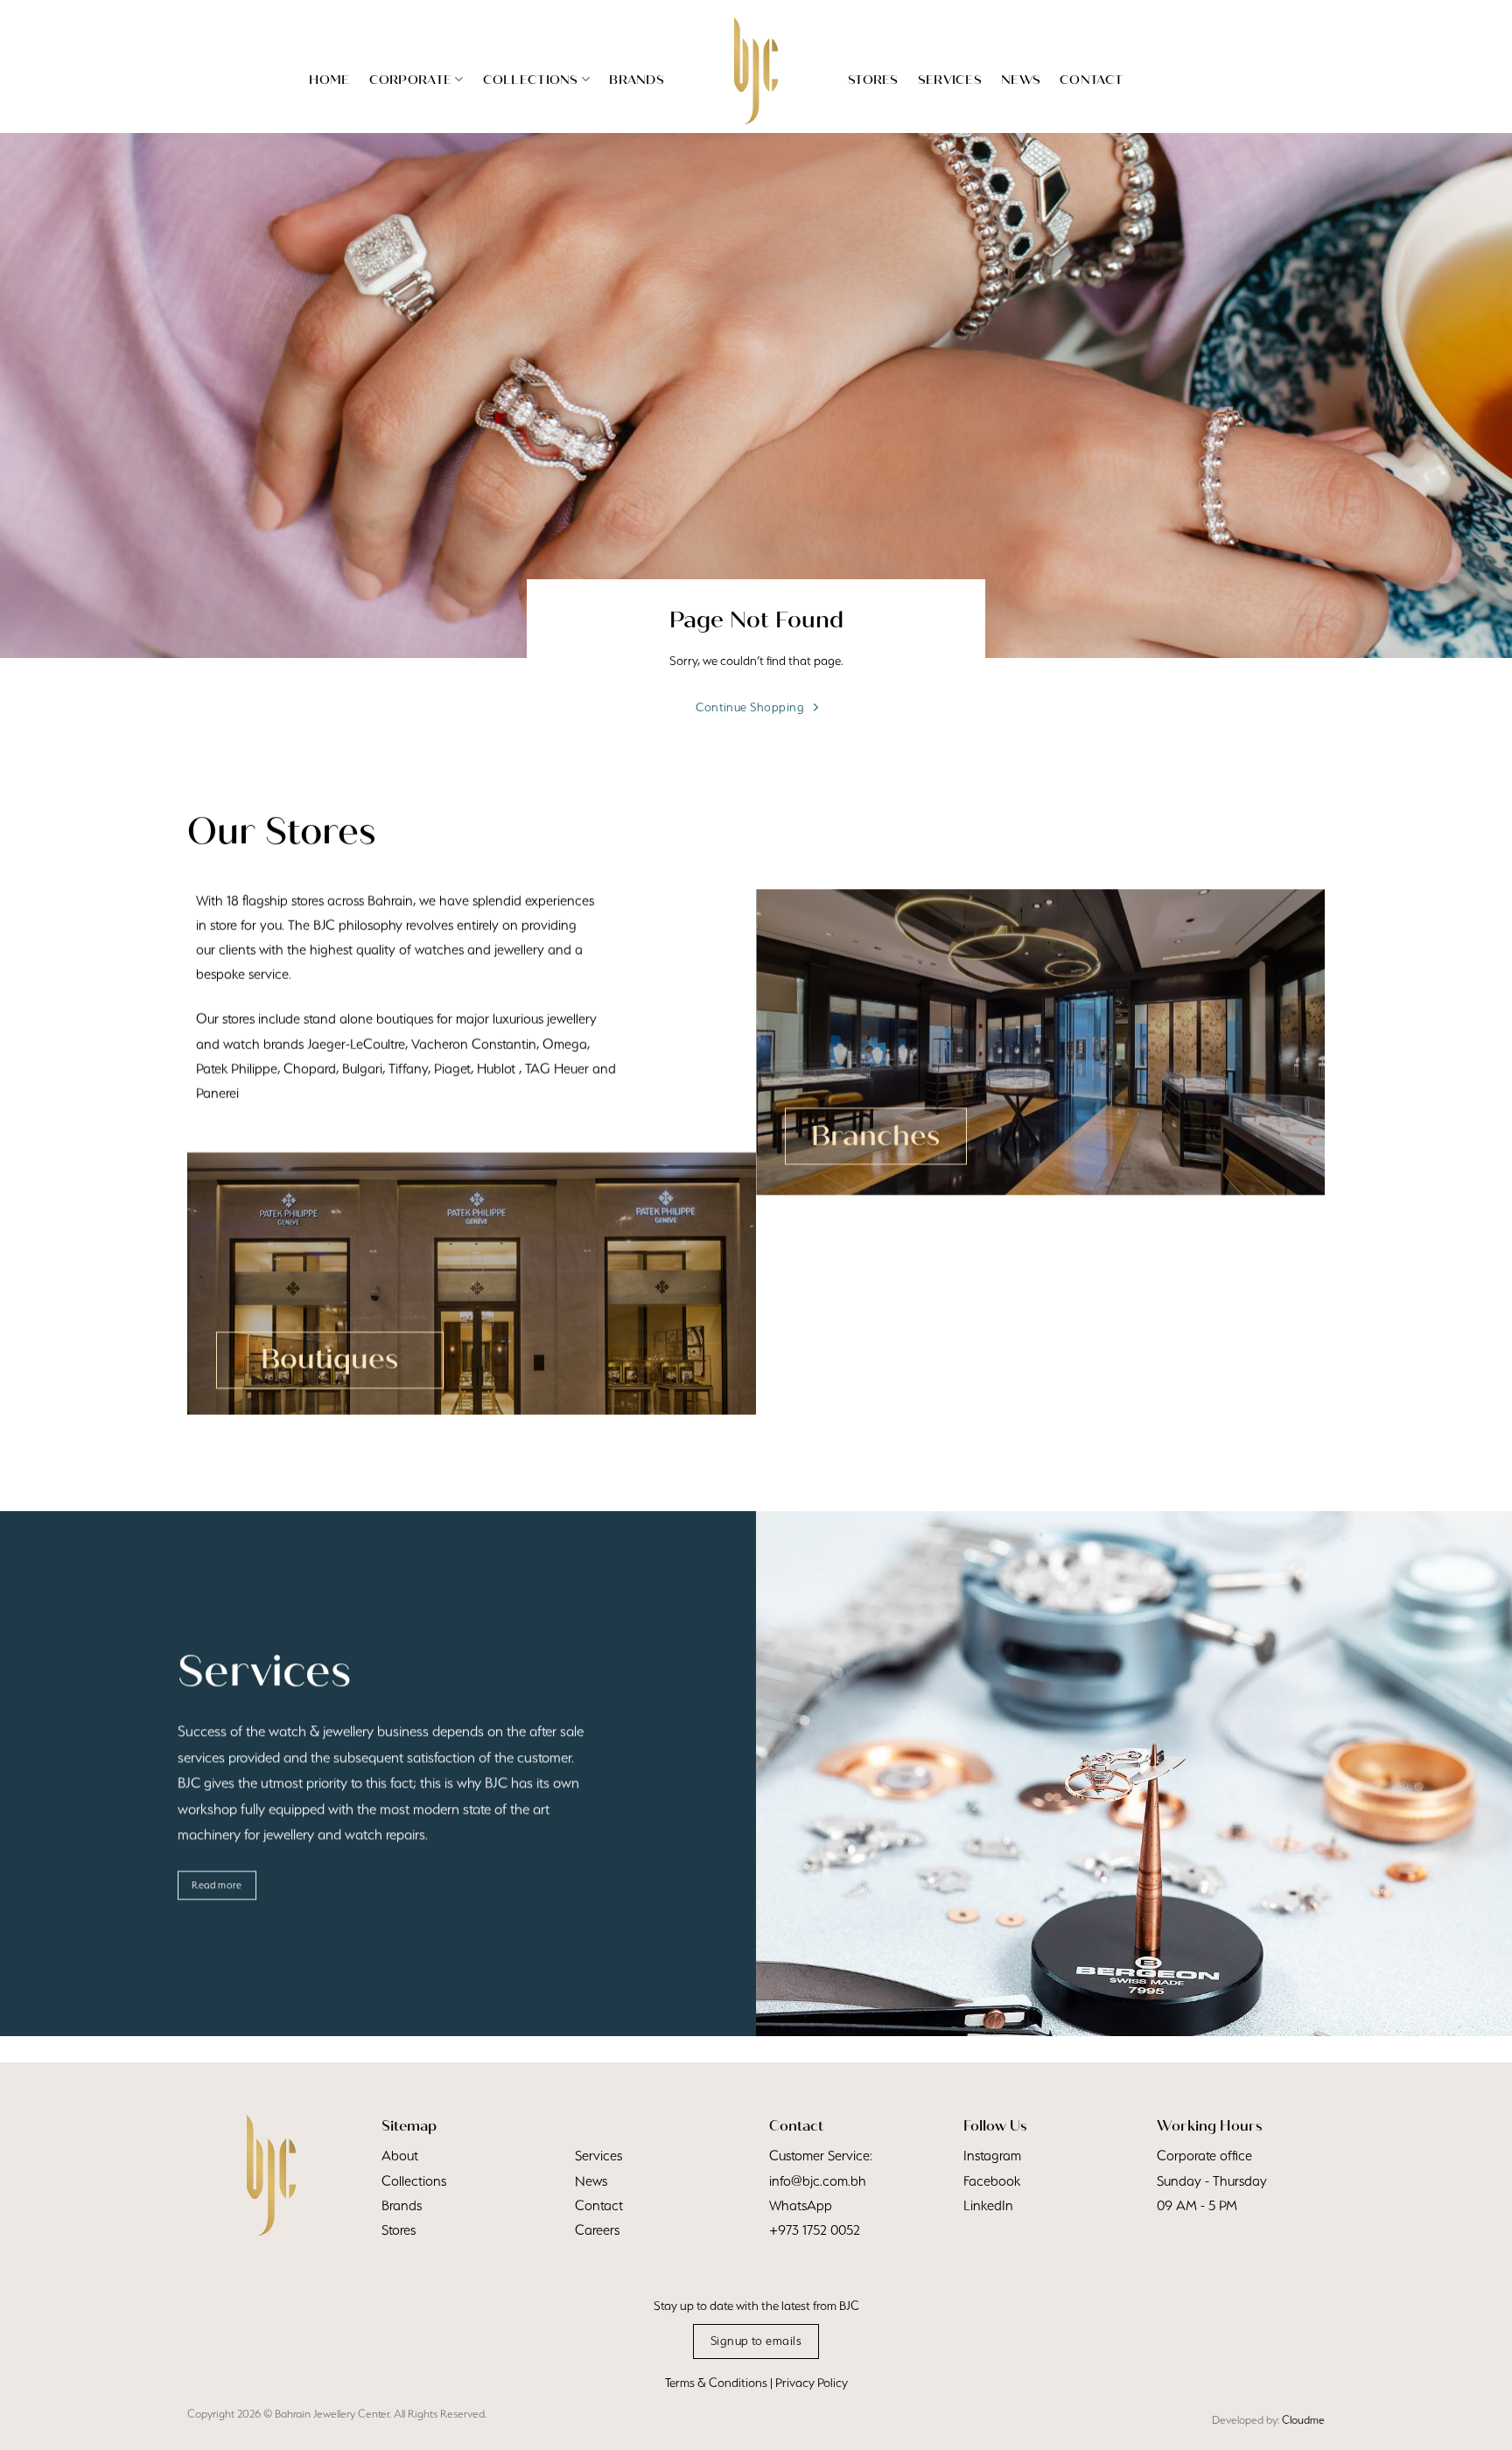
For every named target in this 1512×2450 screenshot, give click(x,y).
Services (950, 80)
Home (329, 80)
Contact (1091, 80)
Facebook (992, 2181)
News (1021, 80)
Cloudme (1303, 2420)
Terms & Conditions (716, 2383)
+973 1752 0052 (815, 2230)
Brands (637, 80)
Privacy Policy (812, 2383)
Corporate (411, 80)
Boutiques (329, 1359)
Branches (875, 1136)
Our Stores (281, 831)
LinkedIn (988, 2205)
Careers (597, 2230)
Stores (873, 80)
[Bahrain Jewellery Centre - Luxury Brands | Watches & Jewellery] (756, 71)
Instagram (992, 2156)
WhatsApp (801, 2205)
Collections (531, 80)
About (400, 2156)
